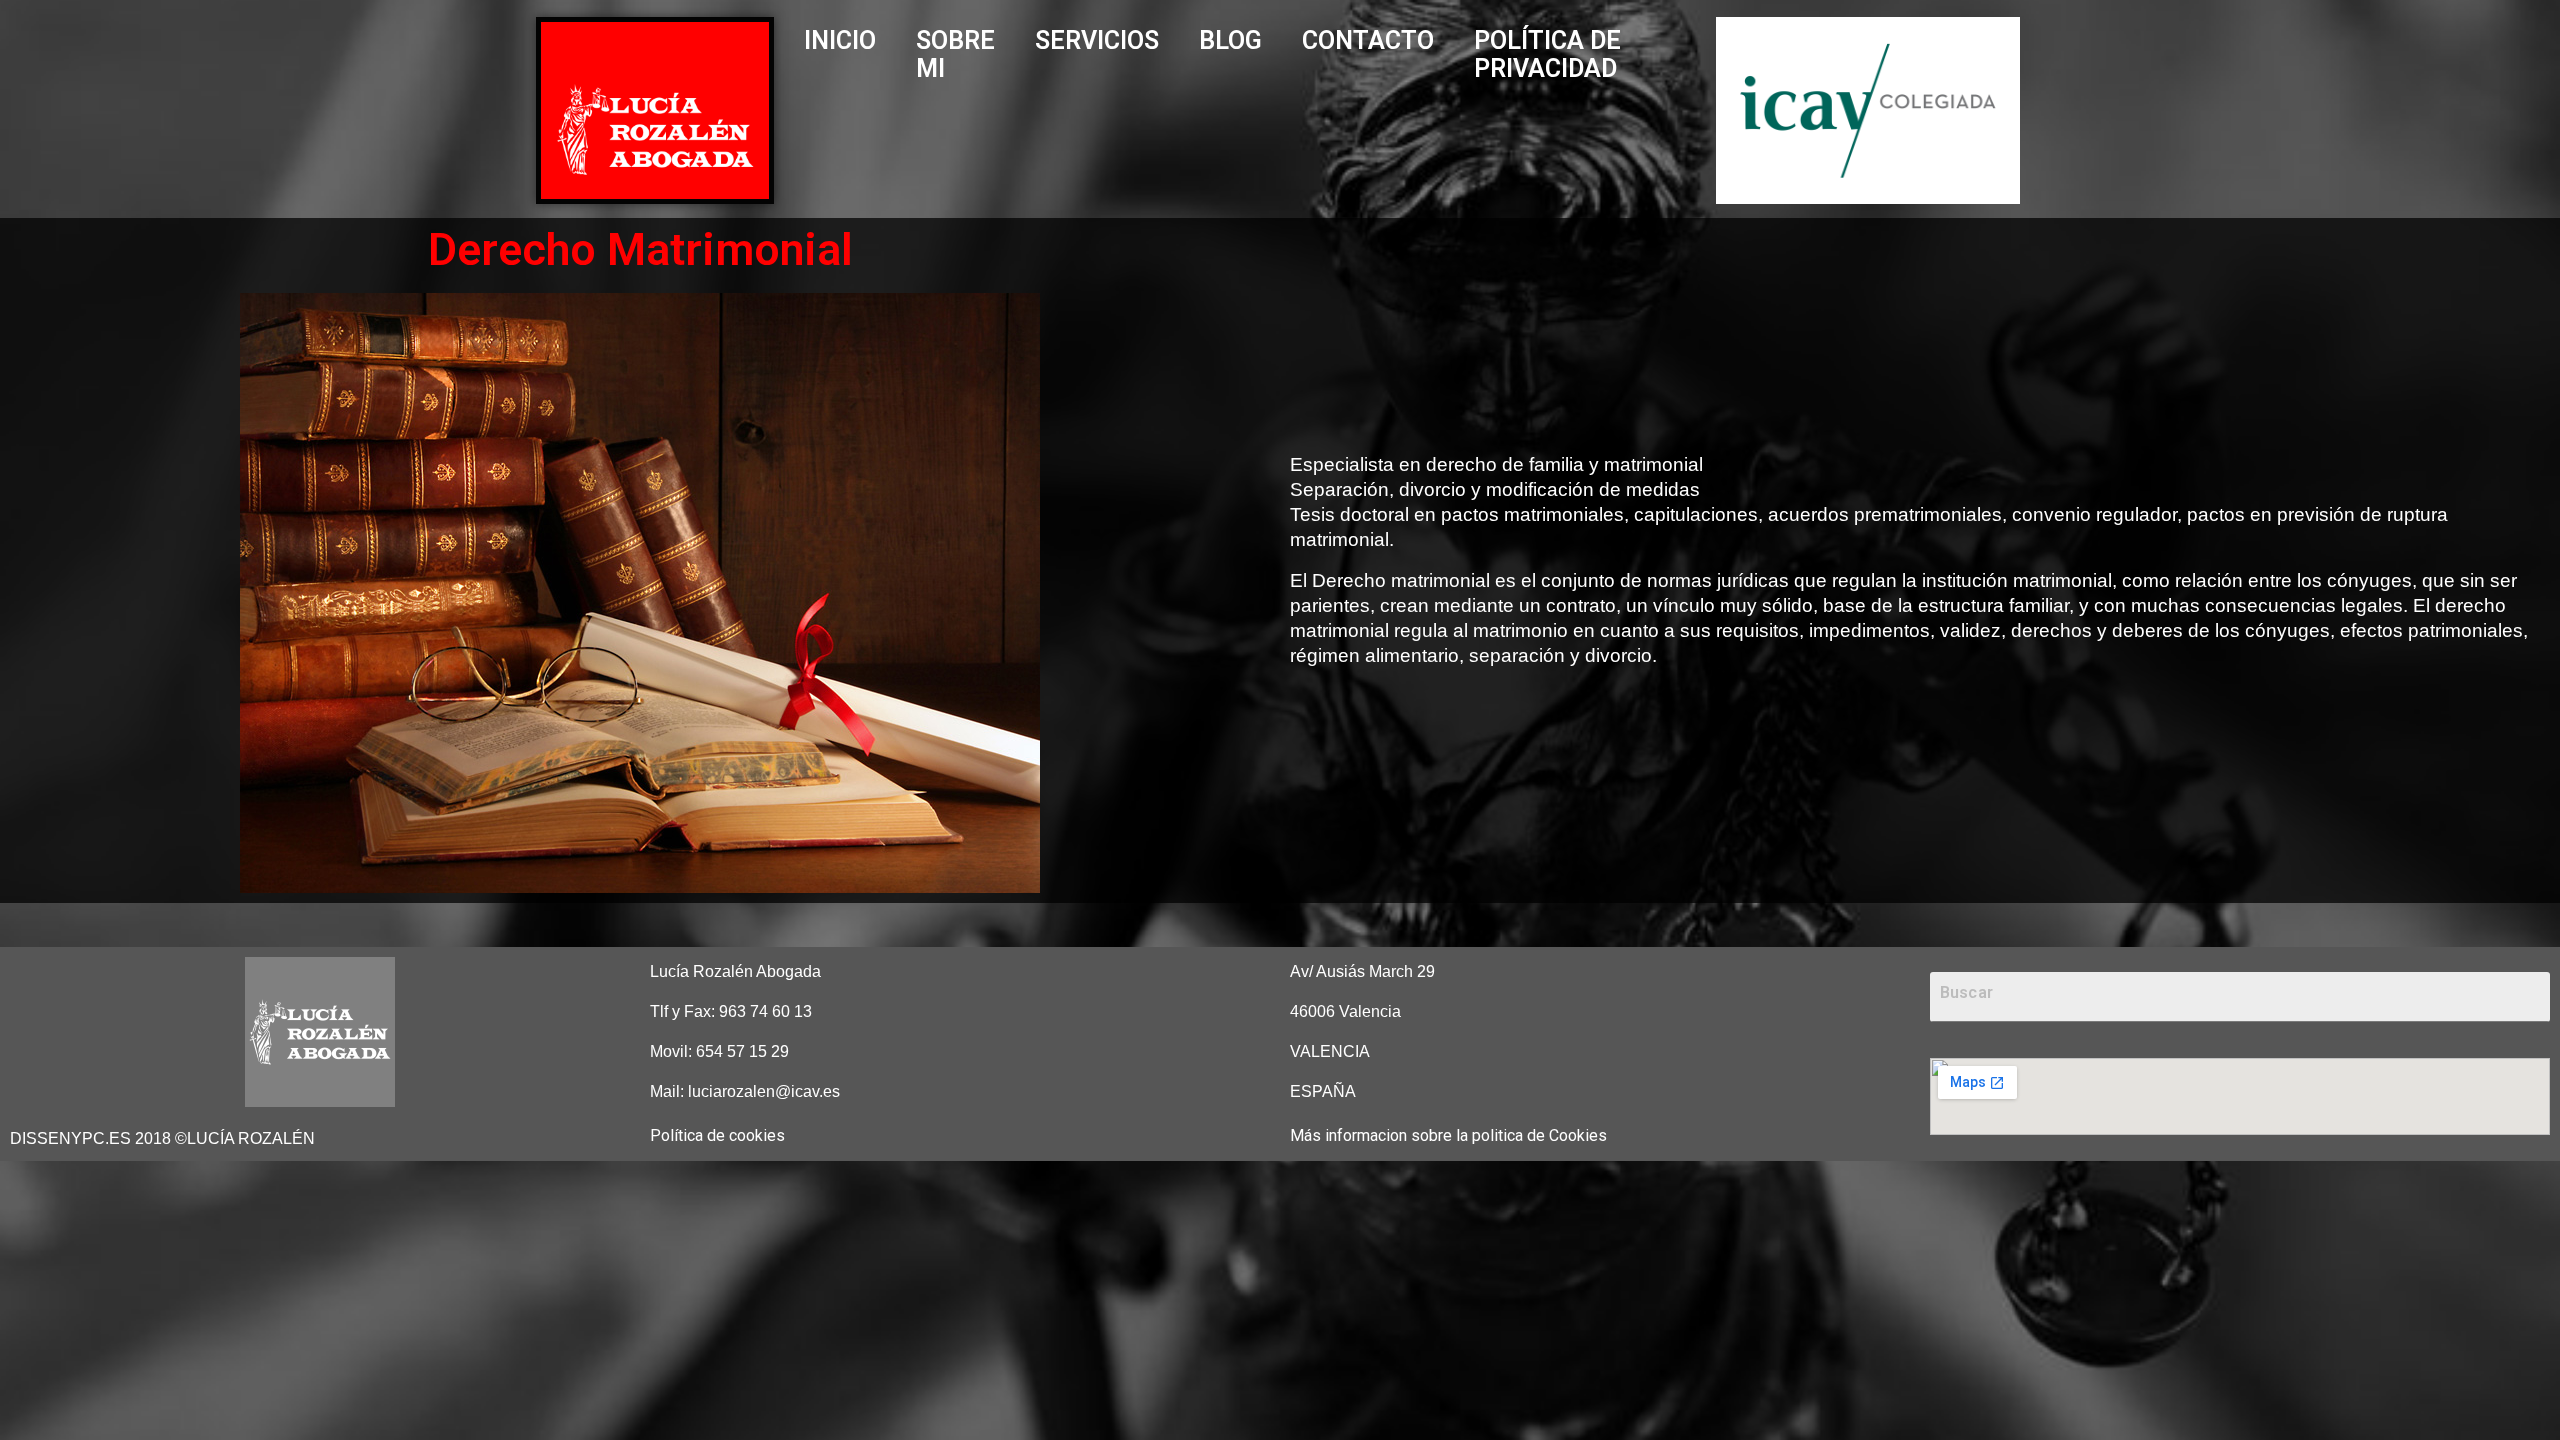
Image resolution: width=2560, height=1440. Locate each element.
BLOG (1230, 41)
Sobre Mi (955, 55)
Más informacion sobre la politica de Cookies (1448, 1135)
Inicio (840, 41)
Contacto (1368, 41)
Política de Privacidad (1547, 55)
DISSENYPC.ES (70, 1138)
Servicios (1097, 41)
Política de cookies (717, 1135)
